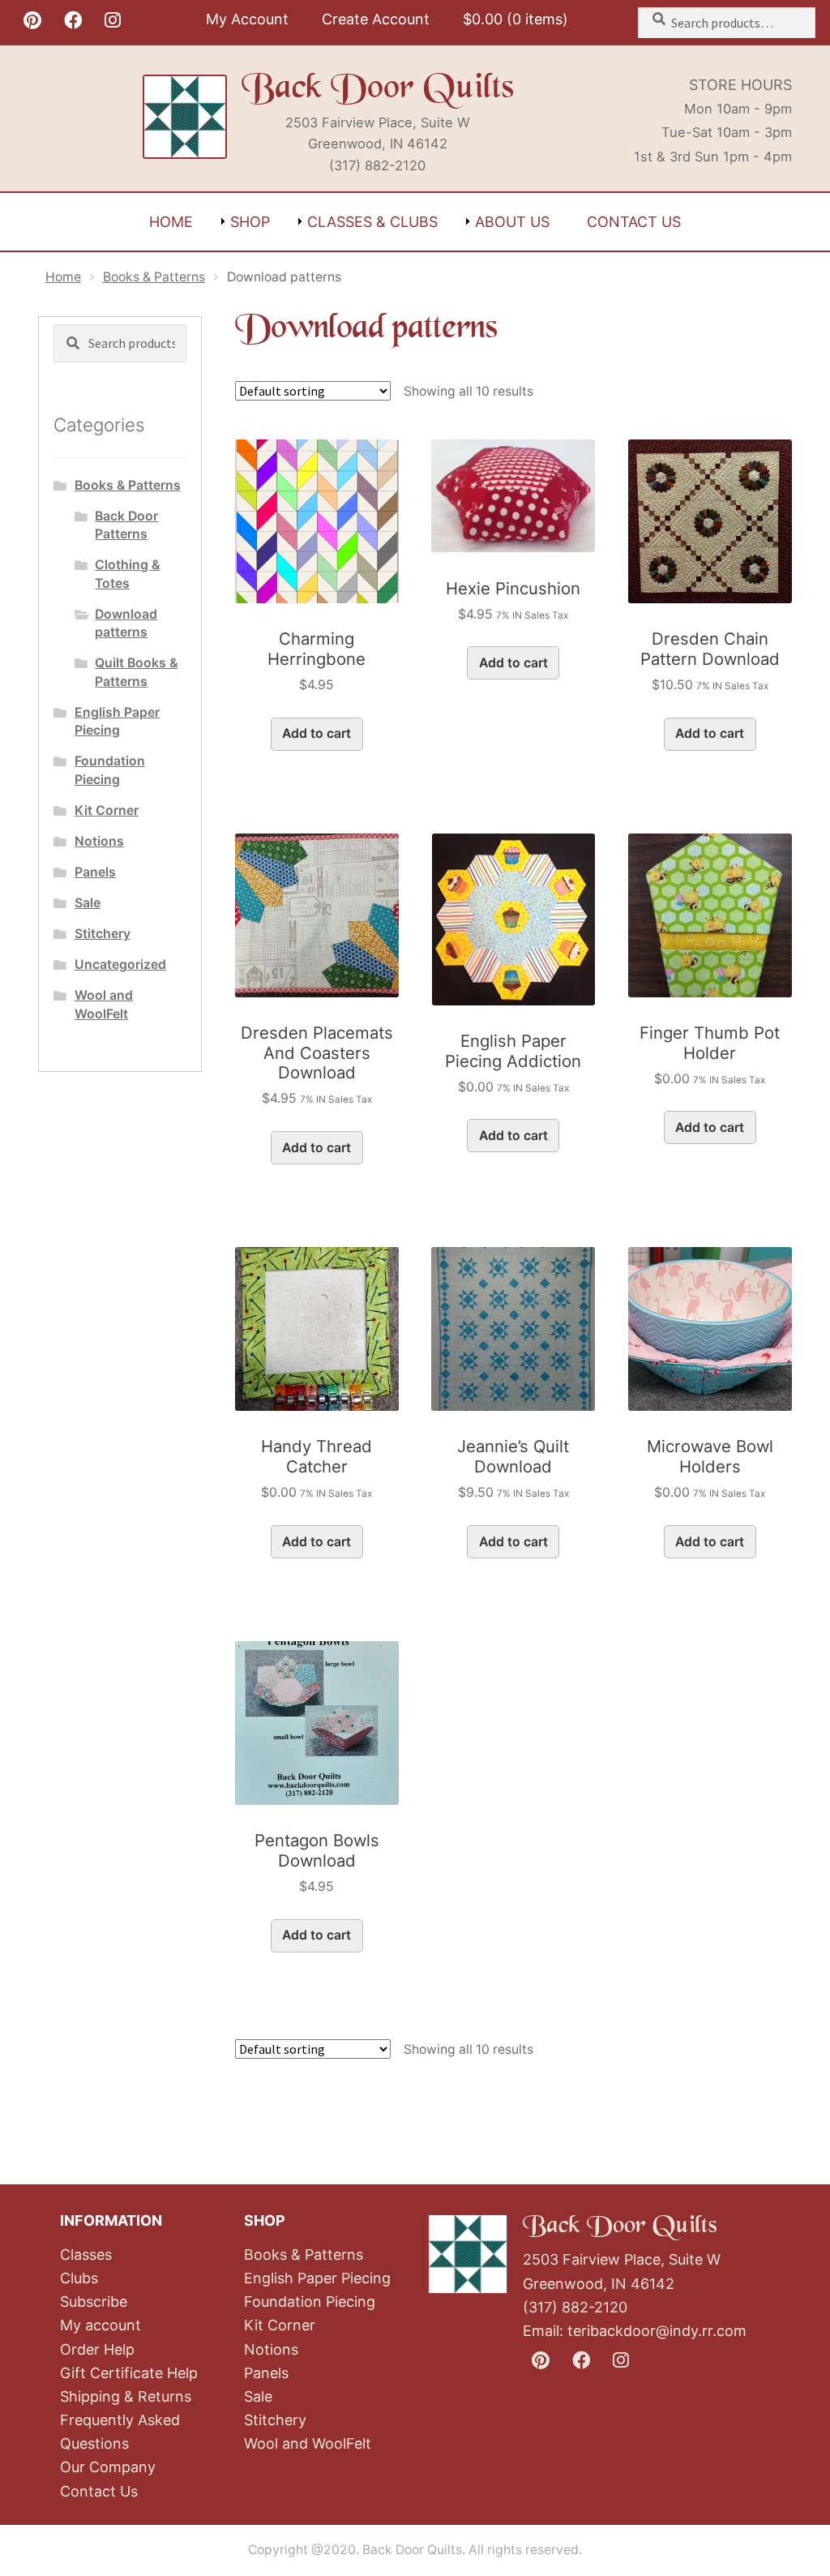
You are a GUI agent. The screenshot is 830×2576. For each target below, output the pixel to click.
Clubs (79, 2278)
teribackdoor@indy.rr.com (657, 2331)
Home (63, 277)
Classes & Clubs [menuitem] (372, 222)
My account (101, 2325)
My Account (247, 19)
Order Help (97, 2349)
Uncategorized (120, 964)
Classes (86, 2255)
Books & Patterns (154, 277)
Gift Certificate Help (129, 2373)
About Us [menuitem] (512, 222)
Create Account (376, 19)
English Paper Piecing (317, 2278)
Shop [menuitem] (250, 222)
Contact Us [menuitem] (634, 222)
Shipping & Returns (126, 2396)
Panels (95, 872)
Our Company (108, 2467)
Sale (88, 903)
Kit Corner (107, 810)
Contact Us (99, 2491)
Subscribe (94, 2302)
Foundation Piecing (310, 2302)
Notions (99, 841)
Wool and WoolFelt (308, 2443)
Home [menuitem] (171, 222)
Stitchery (103, 934)
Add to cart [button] (317, 733)
